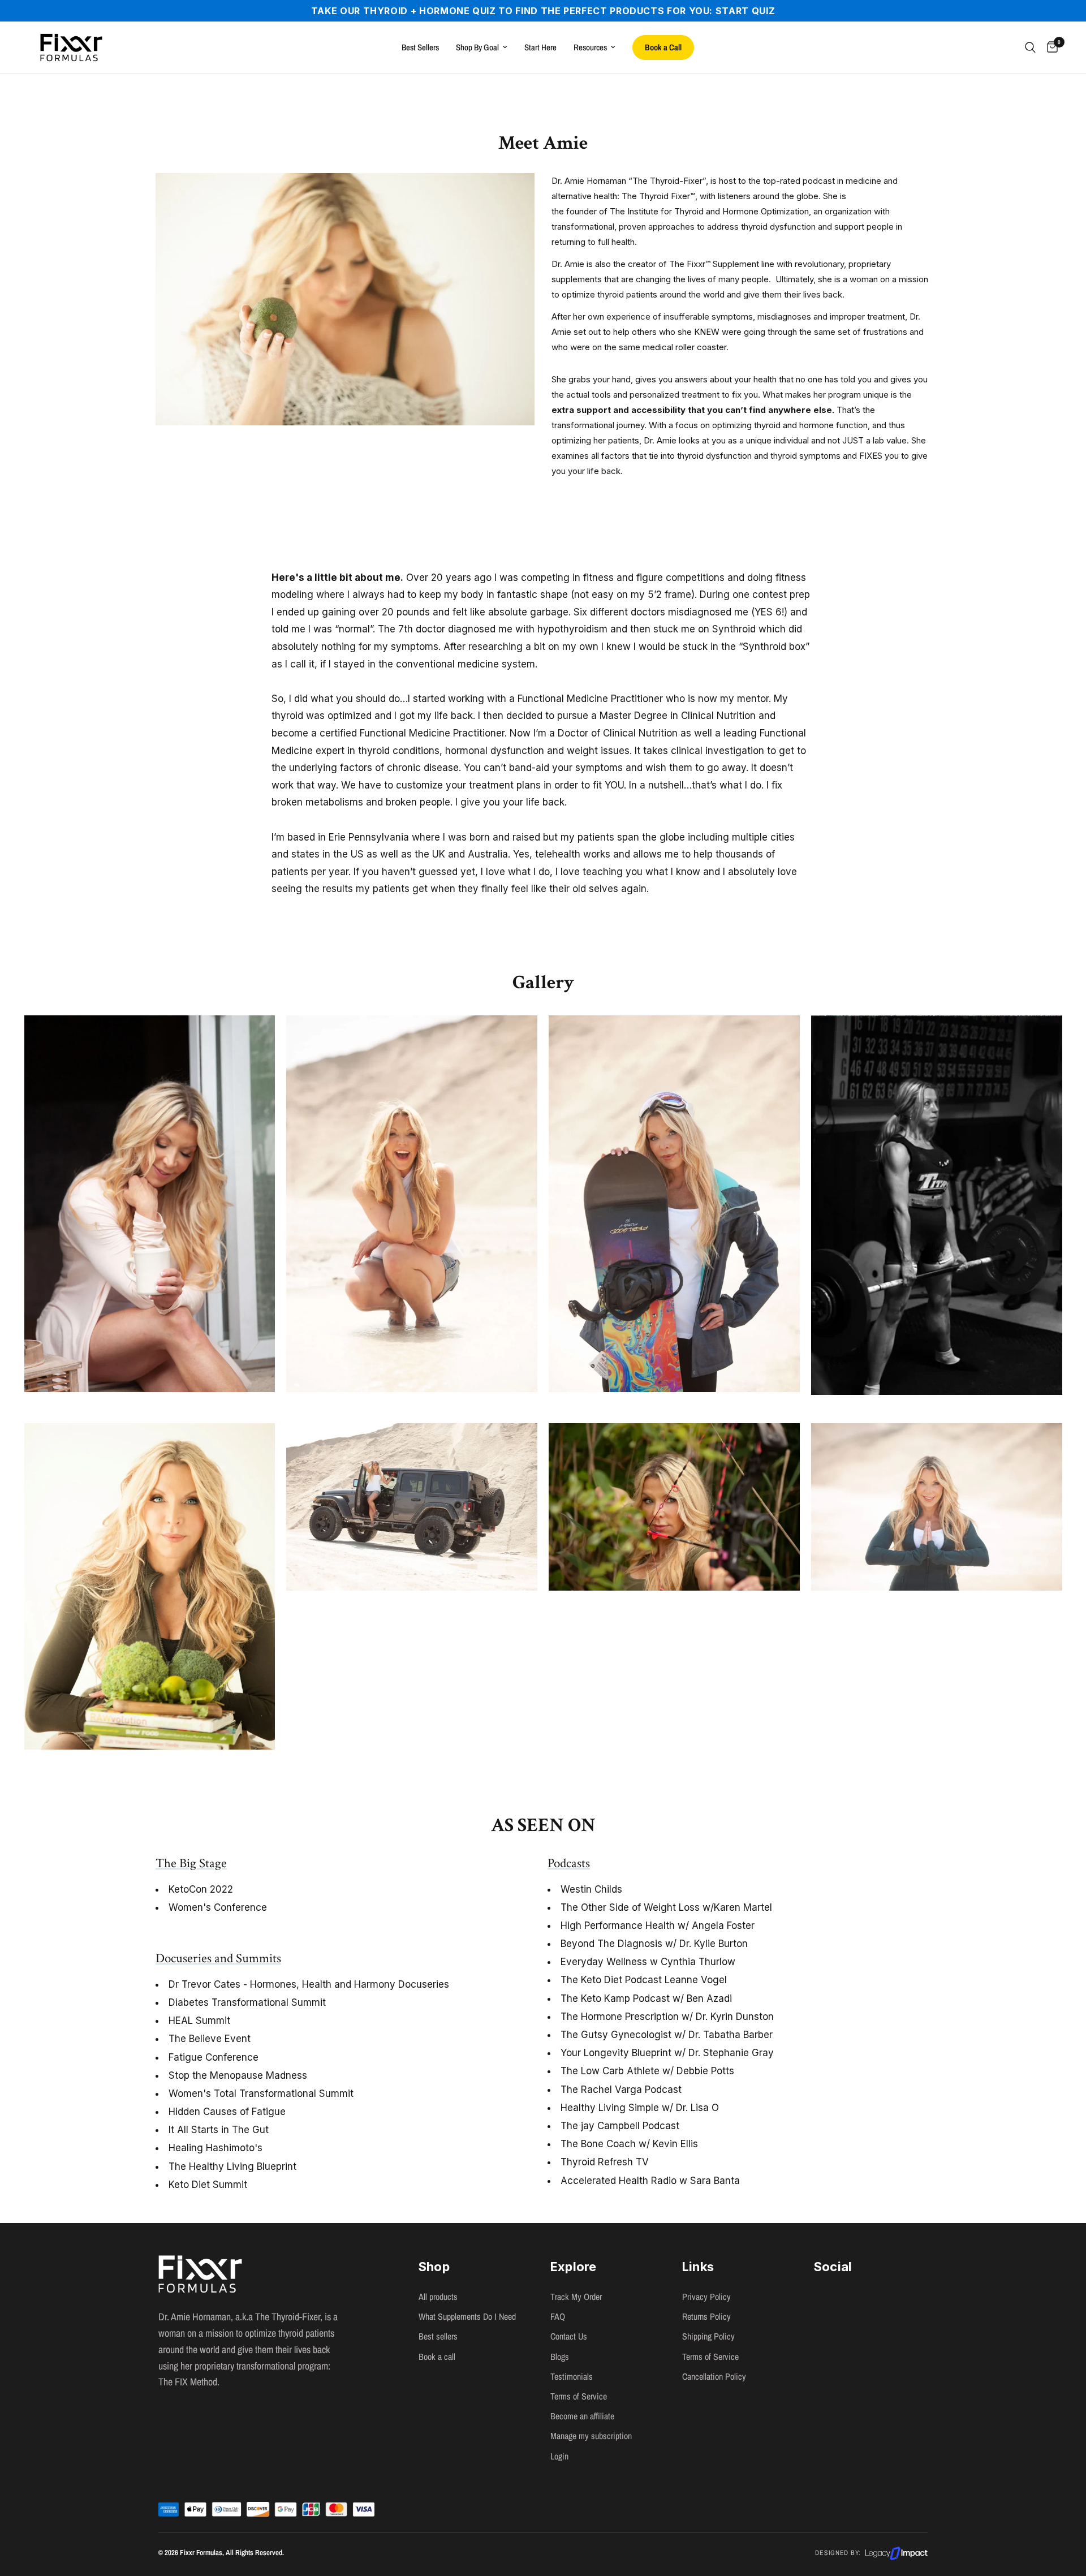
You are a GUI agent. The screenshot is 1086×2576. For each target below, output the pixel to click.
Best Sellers (420, 47)
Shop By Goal (477, 47)
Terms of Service (710, 2357)
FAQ (558, 2316)
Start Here (540, 47)
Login (559, 2456)
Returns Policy (706, 2316)
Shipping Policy (708, 2336)
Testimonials (572, 2376)
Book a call (437, 2357)
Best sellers (438, 2336)
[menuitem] (420, 48)
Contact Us (569, 2336)
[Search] (1030, 48)
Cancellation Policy (714, 2376)
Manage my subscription (591, 2436)
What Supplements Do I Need (467, 2316)
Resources (590, 47)
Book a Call (663, 47)
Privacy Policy (706, 2297)
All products (438, 2297)
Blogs (560, 2357)
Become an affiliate (582, 2416)
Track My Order (576, 2297)
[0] (1050, 48)
